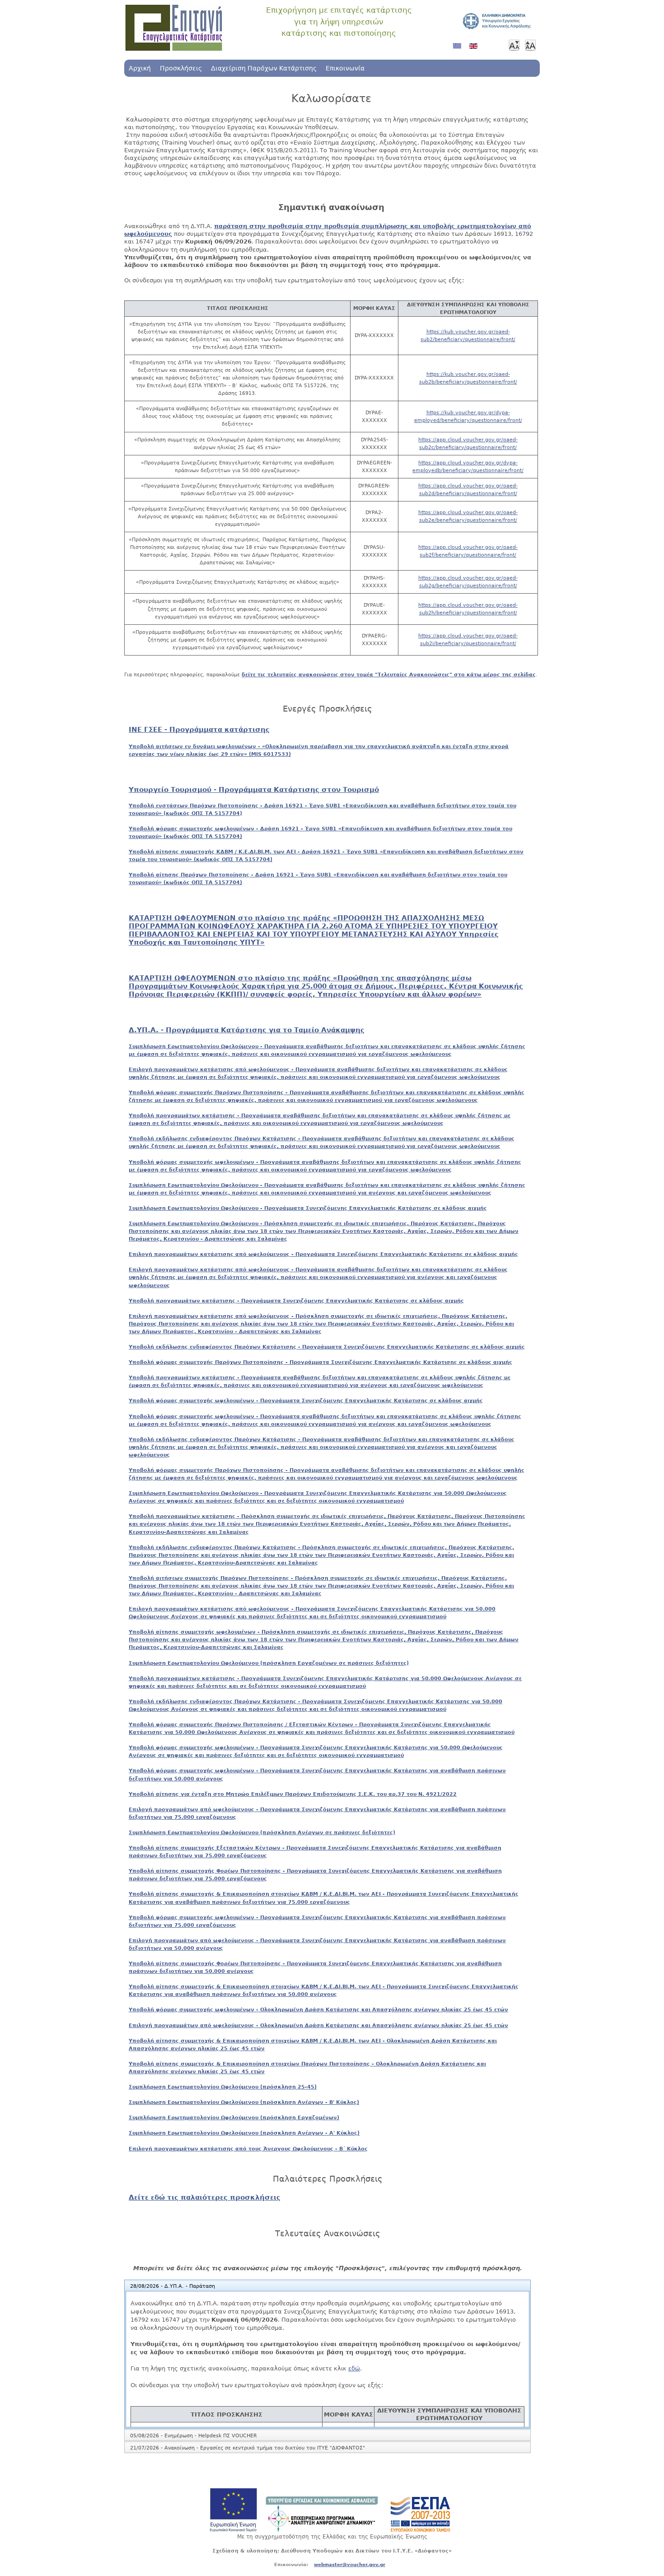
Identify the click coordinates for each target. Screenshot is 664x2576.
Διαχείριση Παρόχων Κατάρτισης (264, 68)
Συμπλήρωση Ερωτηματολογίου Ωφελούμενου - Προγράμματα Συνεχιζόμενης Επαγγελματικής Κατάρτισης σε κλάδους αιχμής (308, 1208)
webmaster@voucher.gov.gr (350, 2564)
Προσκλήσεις (181, 68)
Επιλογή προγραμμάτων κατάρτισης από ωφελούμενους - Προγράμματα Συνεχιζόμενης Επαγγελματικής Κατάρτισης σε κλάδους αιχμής (323, 1254)
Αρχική (140, 68)
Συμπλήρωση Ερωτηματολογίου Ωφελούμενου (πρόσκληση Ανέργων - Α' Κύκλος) (244, 2133)
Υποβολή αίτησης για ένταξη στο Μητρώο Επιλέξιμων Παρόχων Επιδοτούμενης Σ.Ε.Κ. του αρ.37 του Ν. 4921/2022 (293, 1794)
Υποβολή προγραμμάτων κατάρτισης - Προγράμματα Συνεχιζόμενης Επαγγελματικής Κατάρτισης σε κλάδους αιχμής (296, 1301)
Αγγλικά (475, 49)
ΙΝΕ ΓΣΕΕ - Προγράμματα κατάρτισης (199, 730)
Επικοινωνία (345, 68)
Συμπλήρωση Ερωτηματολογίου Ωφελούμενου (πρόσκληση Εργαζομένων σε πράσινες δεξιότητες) (269, 1663)
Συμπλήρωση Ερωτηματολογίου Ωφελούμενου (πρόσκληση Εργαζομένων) (234, 2117)
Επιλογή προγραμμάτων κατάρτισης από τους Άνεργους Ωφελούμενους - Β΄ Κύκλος (248, 2149)
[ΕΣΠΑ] (421, 2530)
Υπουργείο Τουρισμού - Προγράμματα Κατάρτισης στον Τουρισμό (254, 790)
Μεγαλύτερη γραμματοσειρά (530, 45)
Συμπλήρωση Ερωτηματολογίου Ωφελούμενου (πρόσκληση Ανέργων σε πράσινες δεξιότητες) (262, 1832)
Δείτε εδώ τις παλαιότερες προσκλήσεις (205, 2197)
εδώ (354, 2368)
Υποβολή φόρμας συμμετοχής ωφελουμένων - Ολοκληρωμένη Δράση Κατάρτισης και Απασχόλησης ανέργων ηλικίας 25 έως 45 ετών (318, 2009)
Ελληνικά (459, 49)
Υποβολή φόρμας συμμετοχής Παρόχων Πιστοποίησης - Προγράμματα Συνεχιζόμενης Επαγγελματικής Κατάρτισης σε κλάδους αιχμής (320, 1362)
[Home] (174, 28)
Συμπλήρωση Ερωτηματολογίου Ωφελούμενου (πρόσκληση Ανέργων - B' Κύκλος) (244, 2102)
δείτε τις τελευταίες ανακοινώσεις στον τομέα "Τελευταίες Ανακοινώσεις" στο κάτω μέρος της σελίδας (389, 674)
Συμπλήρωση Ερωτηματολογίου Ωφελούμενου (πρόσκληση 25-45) (223, 2087)
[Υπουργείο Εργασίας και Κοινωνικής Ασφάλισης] (322, 2530)
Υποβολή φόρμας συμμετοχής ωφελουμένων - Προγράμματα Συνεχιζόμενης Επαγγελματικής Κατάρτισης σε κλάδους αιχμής (306, 1400)
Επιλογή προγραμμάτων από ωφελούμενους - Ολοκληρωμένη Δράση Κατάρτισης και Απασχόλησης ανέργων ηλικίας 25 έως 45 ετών (318, 2025)
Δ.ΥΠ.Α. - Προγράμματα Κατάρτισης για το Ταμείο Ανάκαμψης (247, 1030)
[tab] (327, 2286)
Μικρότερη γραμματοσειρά (514, 45)
